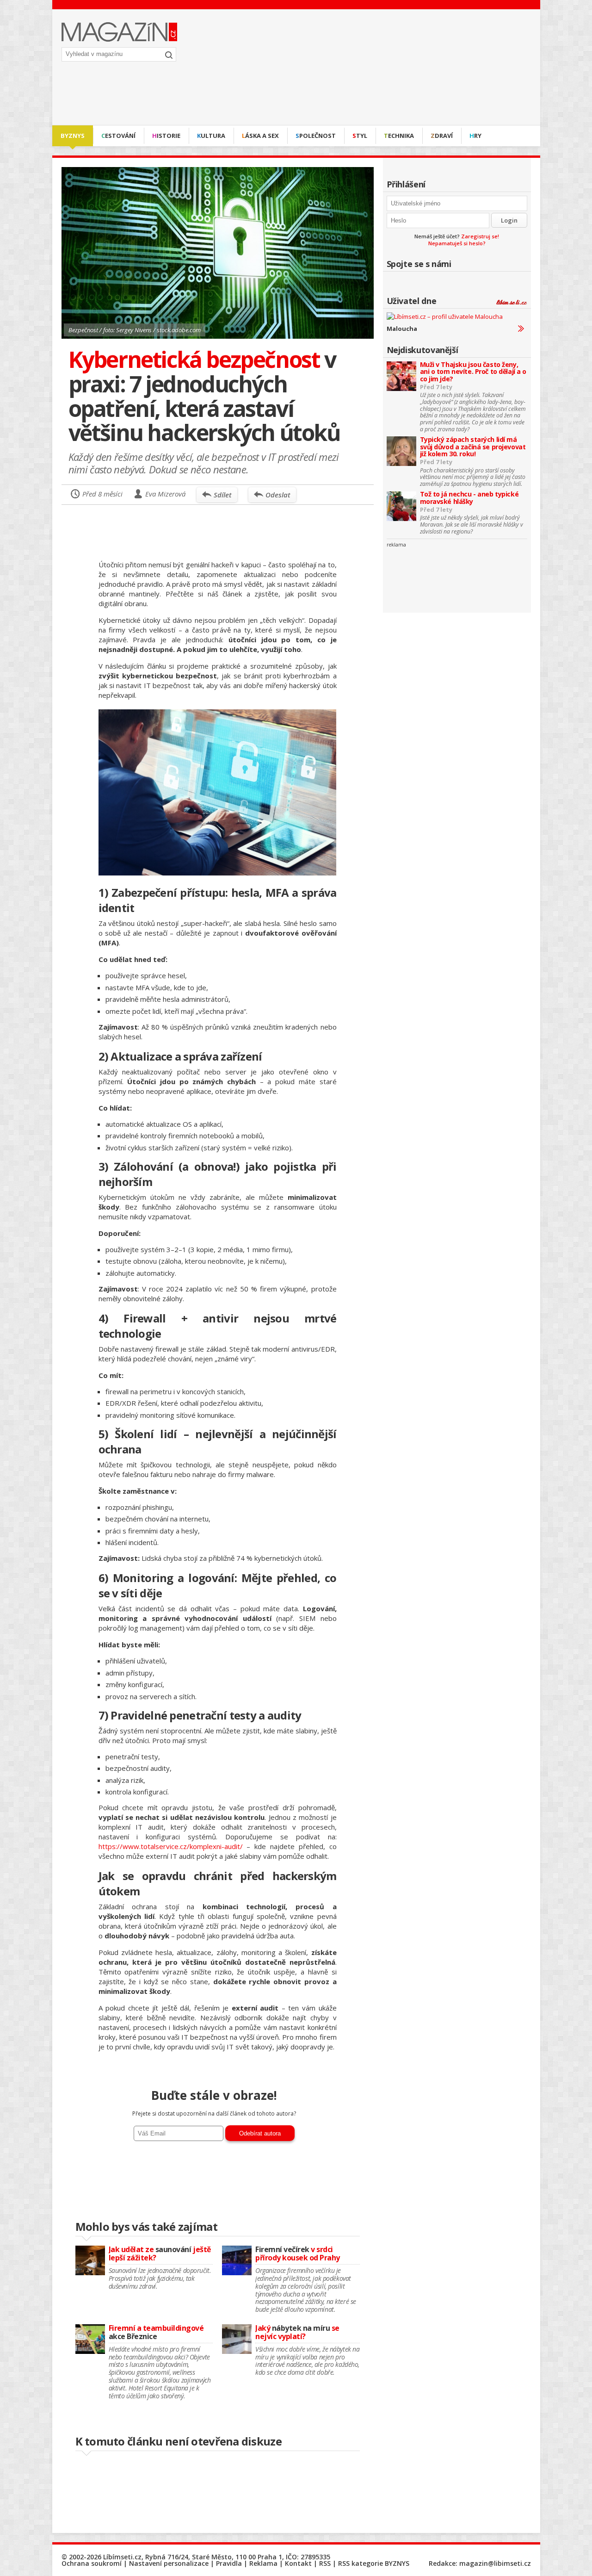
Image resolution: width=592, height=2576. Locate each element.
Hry (475, 136)
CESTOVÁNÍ (118, 136)
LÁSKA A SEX (260, 136)
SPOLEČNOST (316, 136)
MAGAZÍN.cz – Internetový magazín (119, 32)
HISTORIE (166, 136)
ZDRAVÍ (442, 136)
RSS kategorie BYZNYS (374, 2563)
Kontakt (298, 2563)
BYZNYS (73, 136)
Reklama (263, 2563)
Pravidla (229, 2563)
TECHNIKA (399, 136)
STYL (360, 136)
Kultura (211, 136)
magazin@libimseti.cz (495, 2563)
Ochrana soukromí (92, 2563)
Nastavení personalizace (169, 2563)
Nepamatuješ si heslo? (457, 243)
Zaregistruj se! (480, 236)
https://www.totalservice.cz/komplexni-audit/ (171, 1846)
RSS (325, 2563)
